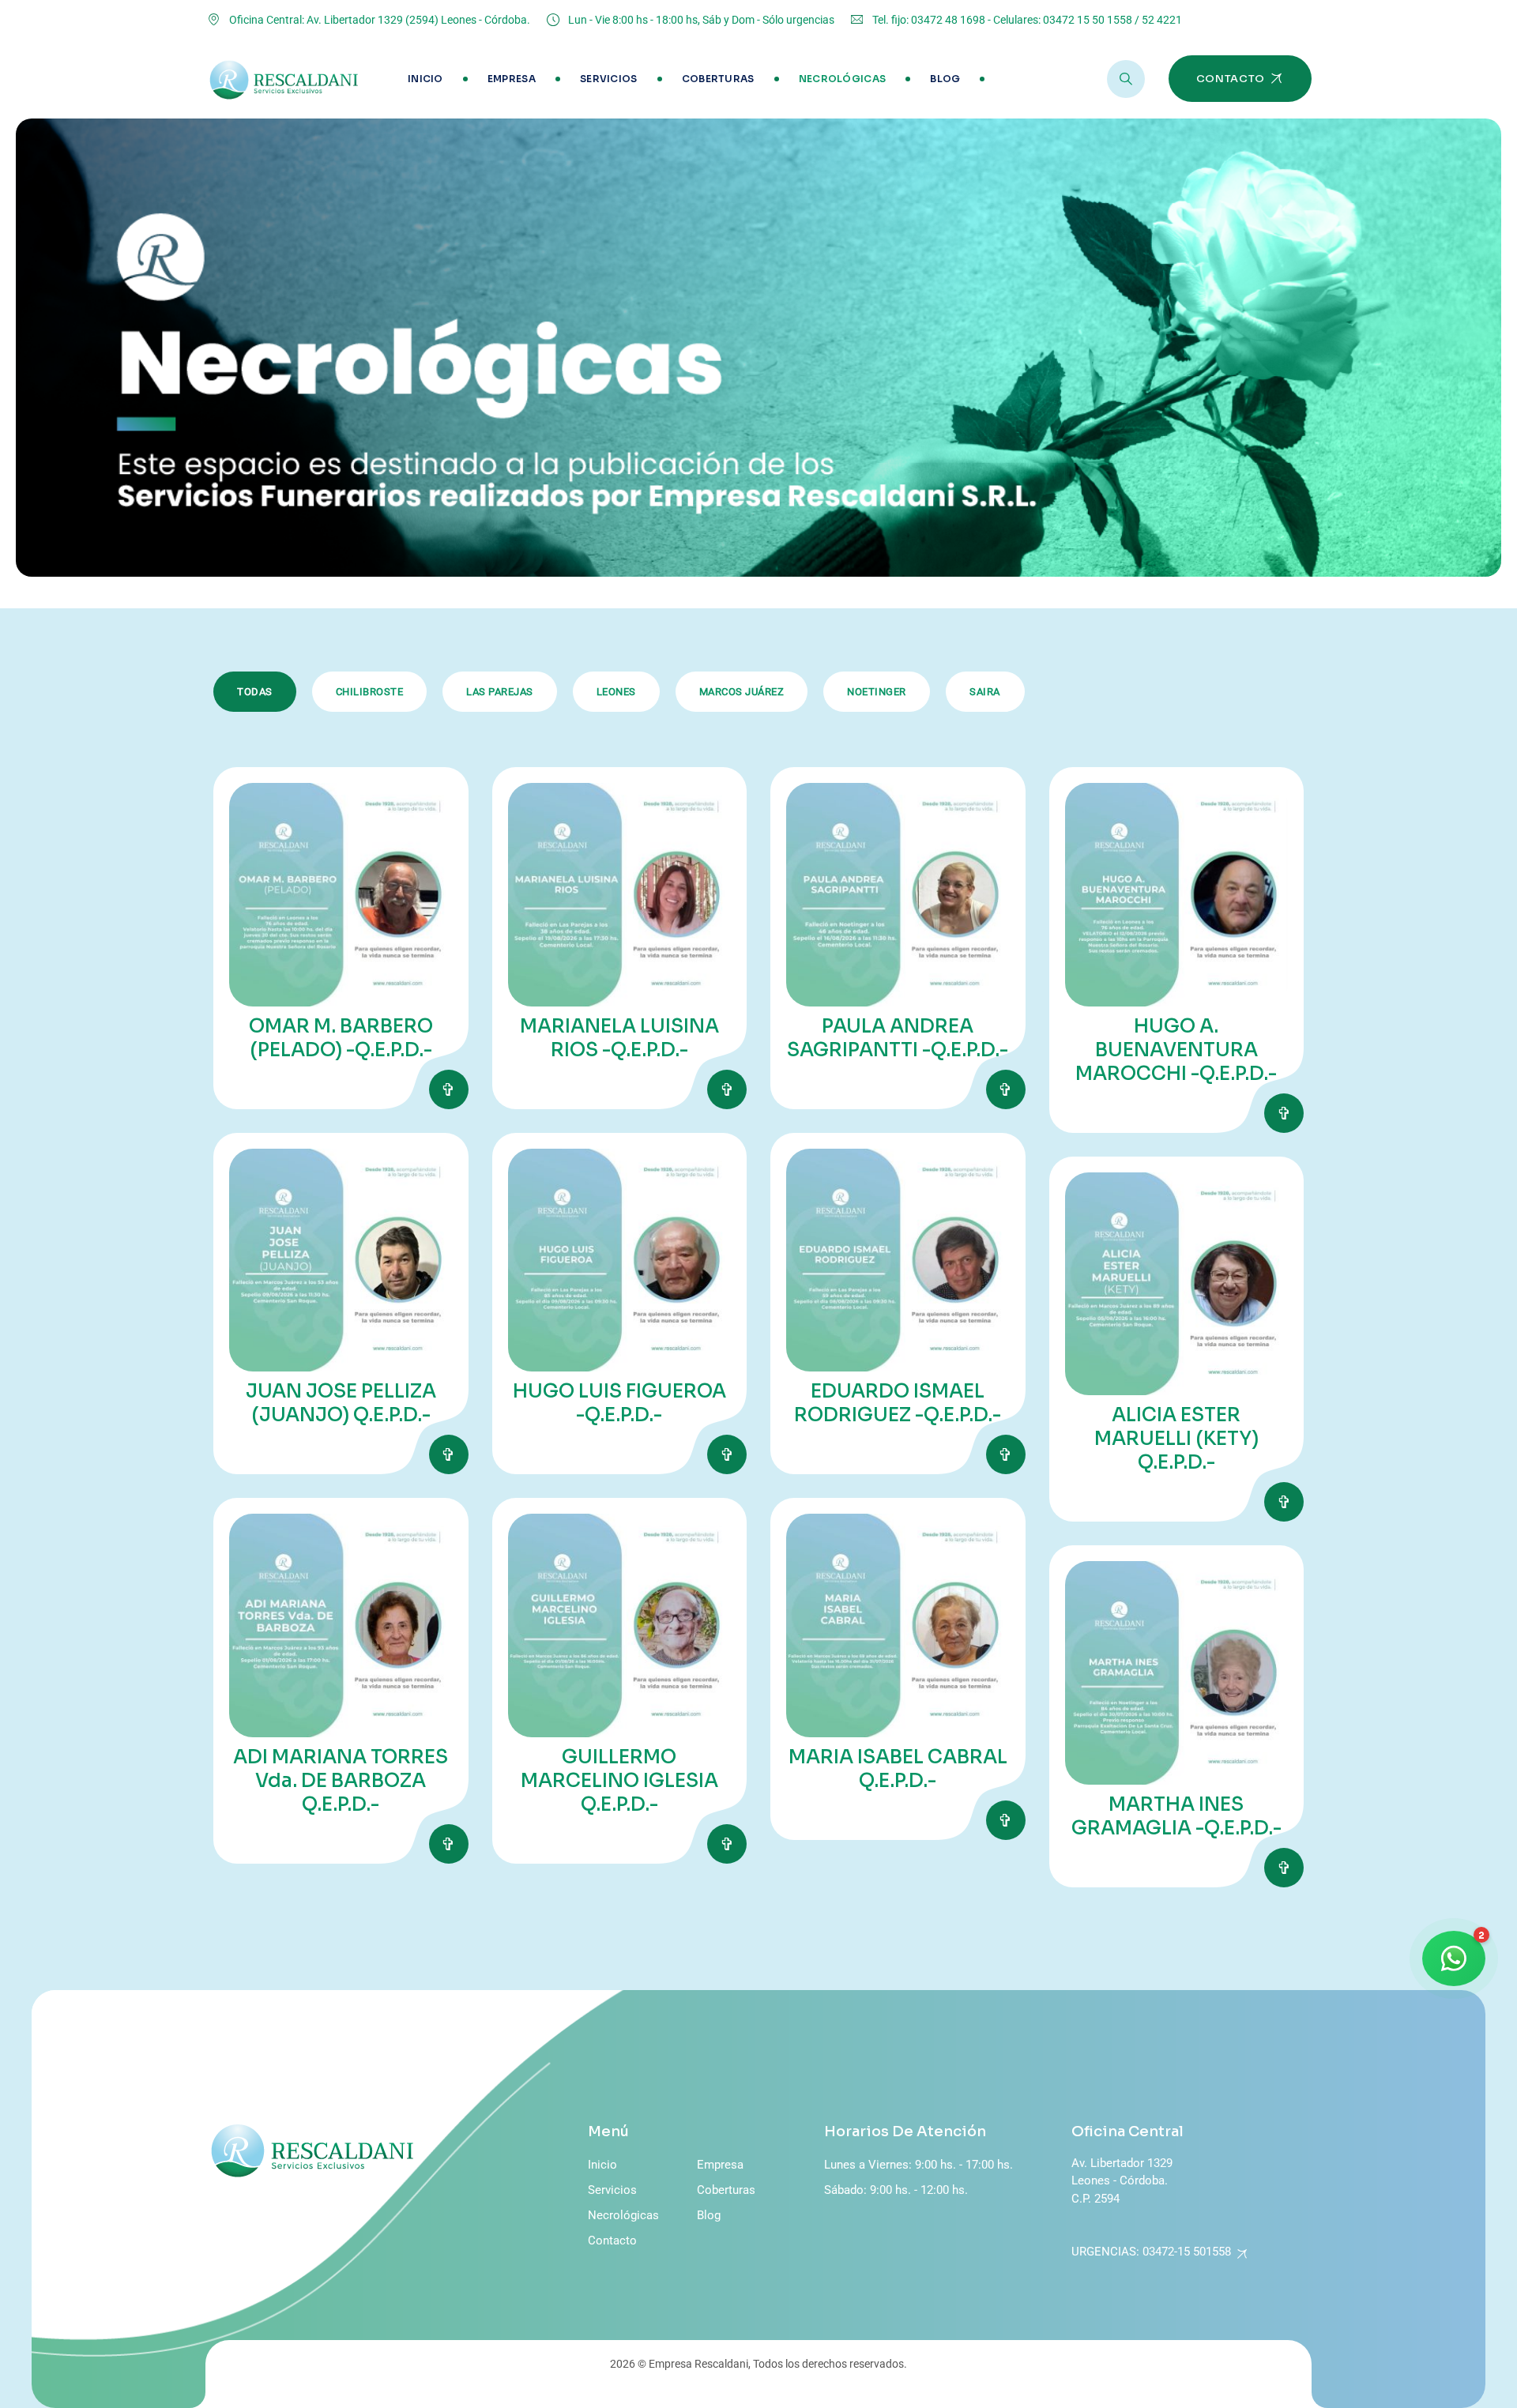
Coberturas (718, 79)
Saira (985, 692)
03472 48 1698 (948, 20)
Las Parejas (500, 692)
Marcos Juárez (742, 692)
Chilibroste (370, 692)
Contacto (612, 2241)
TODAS (255, 692)
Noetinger (877, 692)
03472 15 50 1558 (1088, 20)
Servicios (609, 79)
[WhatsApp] (1454, 1958)
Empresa (512, 79)
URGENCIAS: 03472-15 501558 (1151, 2252)
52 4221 (1162, 20)
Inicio (425, 79)
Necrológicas (843, 79)
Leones (616, 692)
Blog (945, 79)
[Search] (1126, 79)
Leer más (449, 1089)
